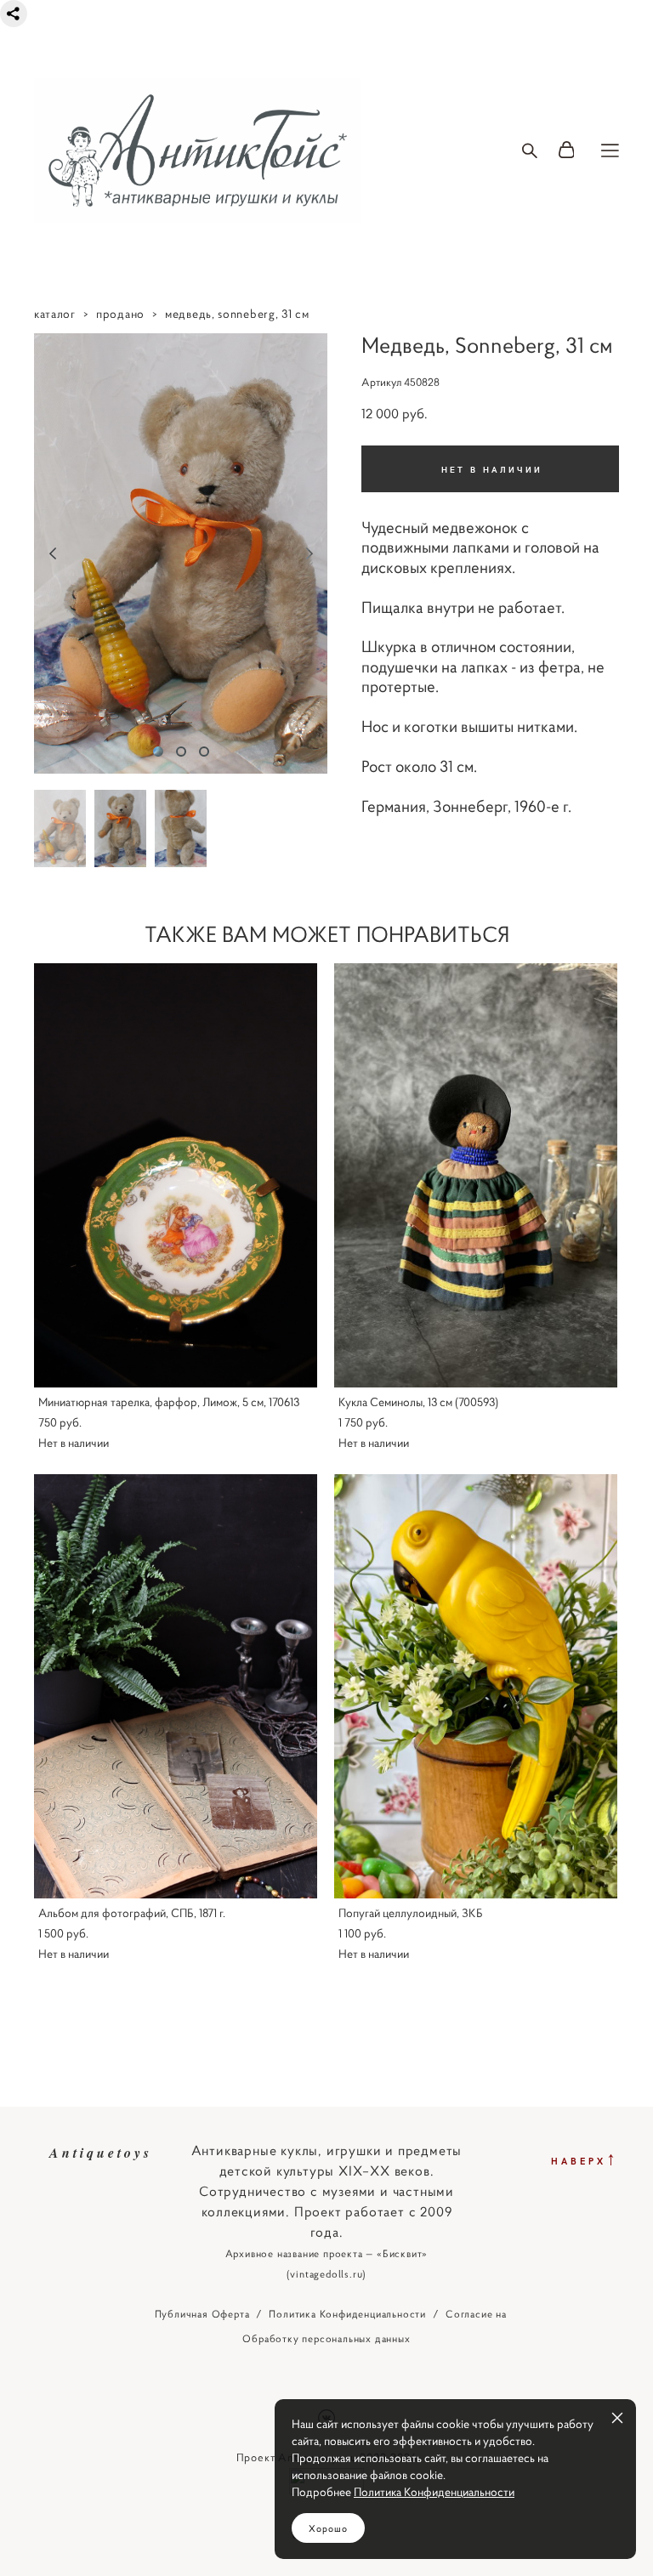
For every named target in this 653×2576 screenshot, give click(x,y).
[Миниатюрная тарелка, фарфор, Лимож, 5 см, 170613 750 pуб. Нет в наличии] (176, 1175)
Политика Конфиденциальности (347, 2314)
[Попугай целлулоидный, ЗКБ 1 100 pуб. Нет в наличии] (476, 1686)
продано (120, 314)
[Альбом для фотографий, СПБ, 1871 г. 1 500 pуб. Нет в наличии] (176, 1686)
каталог (55, 314)
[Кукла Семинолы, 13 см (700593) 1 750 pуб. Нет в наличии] (476, 1175)
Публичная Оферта (202, 2314)
